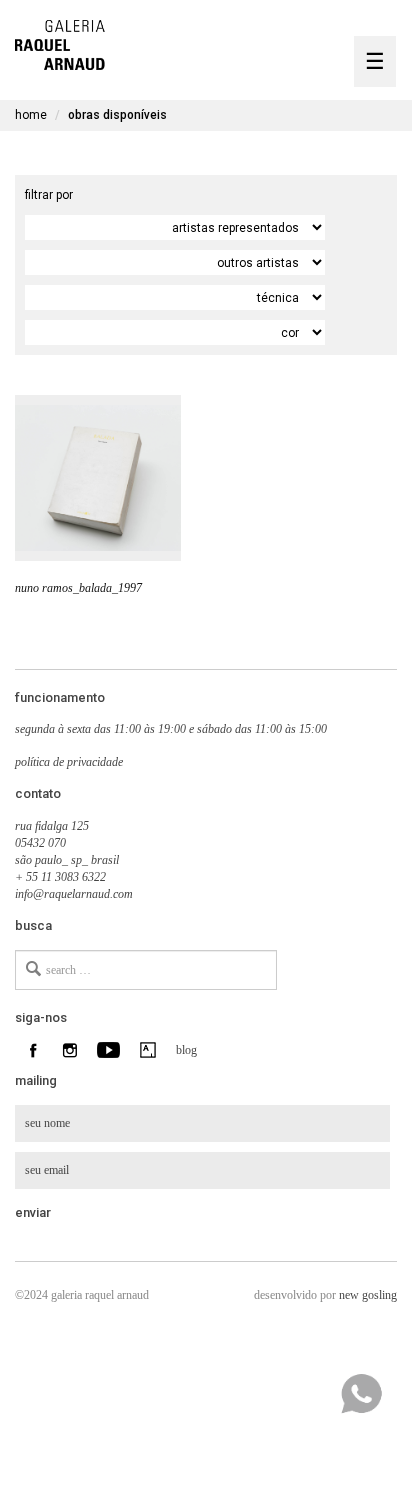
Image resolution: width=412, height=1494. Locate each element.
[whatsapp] (361, 1394)
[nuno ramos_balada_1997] (98, 478)
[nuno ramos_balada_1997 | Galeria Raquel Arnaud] (60, 42)
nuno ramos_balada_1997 (78, 588)
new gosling (368, 1295)
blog (184, 1050)
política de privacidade (69, 762)
